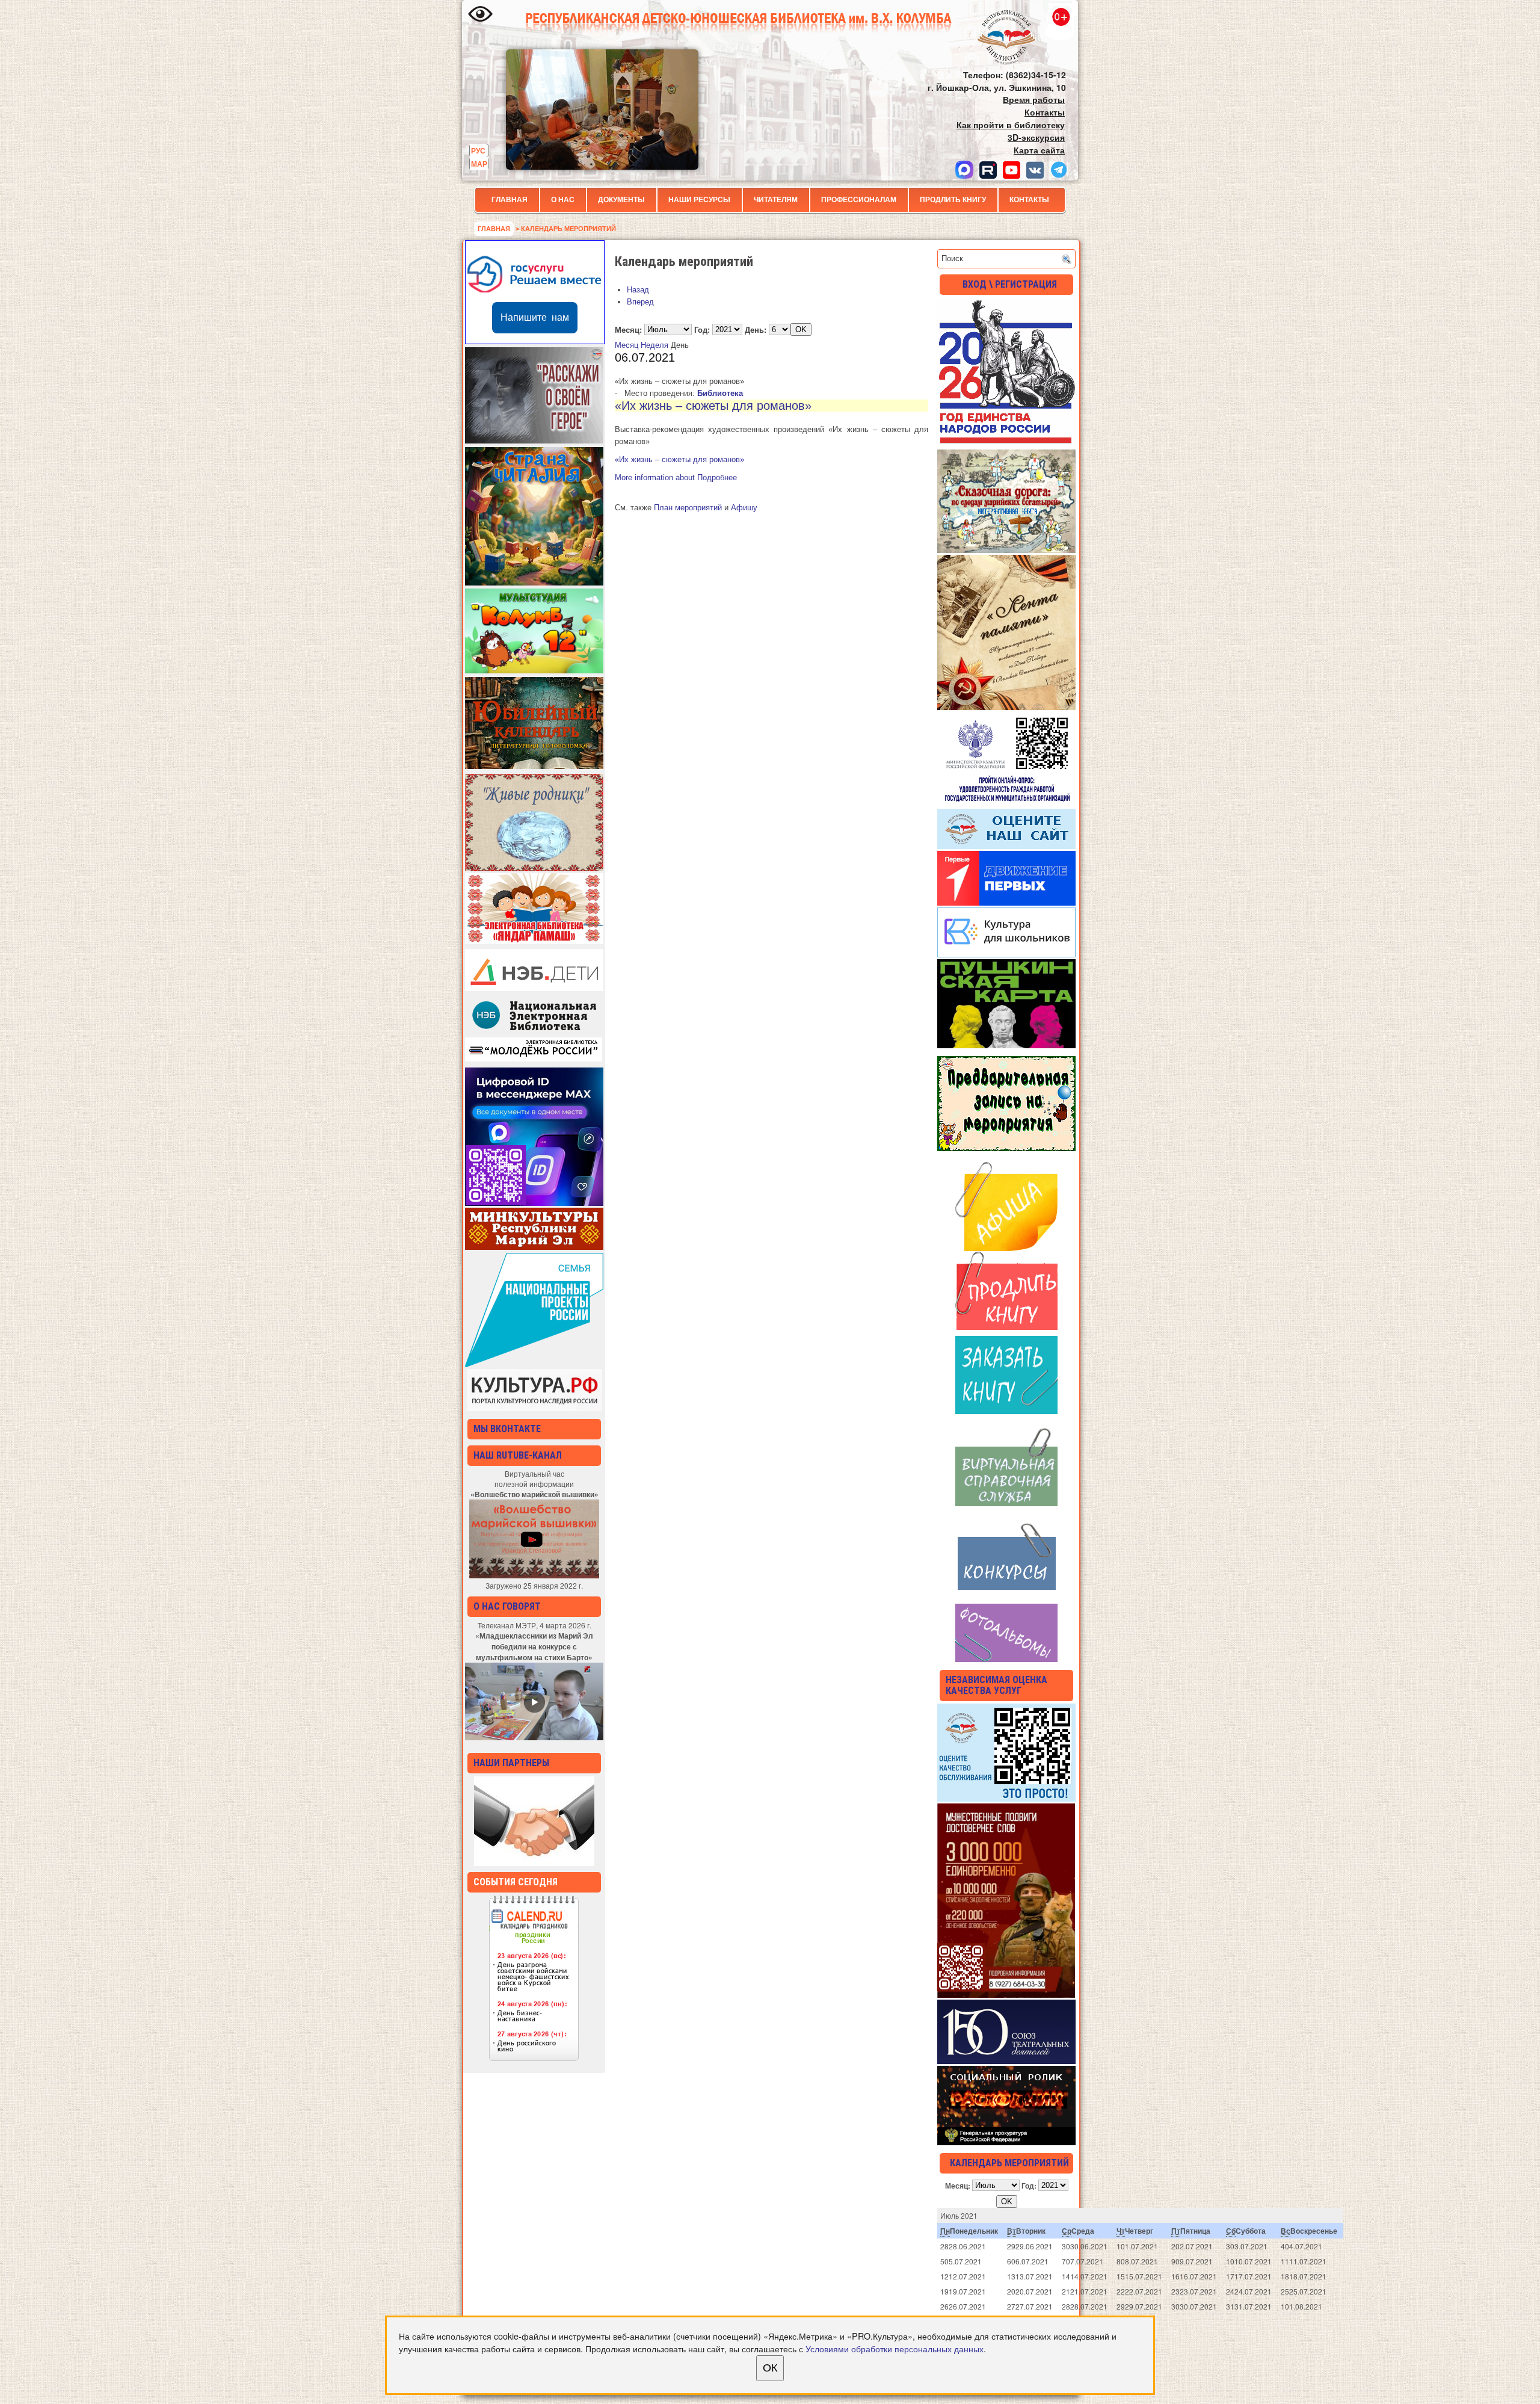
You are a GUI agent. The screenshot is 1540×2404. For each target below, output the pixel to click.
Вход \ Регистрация (1010, 284)
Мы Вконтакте (507, 1429)
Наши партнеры (511, 1763)
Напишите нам (535, 317)
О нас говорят (507, 1606)
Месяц (627, 345)
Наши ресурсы (699, 200)
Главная (510, 200)
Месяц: (628, 329)
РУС (478, 150)
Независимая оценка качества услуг (996, 1685)
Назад (638, 290)
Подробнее (676, 477)
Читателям (776, 200)
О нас (563, 200)
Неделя (654, 345)
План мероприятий (688, 508)
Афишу (744, 508)
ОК (770, 2368)
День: (756, 329)
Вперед (640, 302)
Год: (702, 329)
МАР (479, 164)
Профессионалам (859, 200)
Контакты (1029, 200)
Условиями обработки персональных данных (895, 2348)
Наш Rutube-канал (518, 1455)
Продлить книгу (953, 200)
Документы (621, 200)
